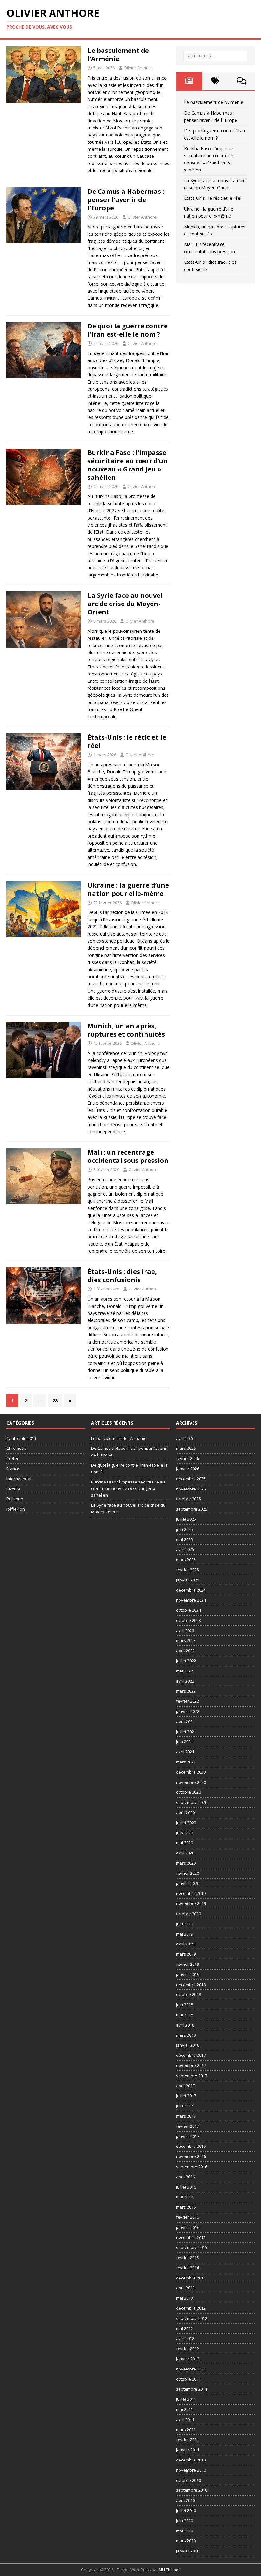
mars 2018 (186, 2035)
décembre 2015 (191, 2237)
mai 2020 (184, 1843)
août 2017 (185, 2086)
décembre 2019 (191, 1893)
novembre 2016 (191, 2156)
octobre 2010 (188, 2480)
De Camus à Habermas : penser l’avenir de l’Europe (126, 200)
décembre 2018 (191, 1985)
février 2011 (187, 2440)
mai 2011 (184, 2409)
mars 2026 (186, 1448)
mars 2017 (186, 2116)
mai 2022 (184, 1671)
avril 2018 (185, 2025)
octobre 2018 (188, 1994)
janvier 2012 (188, 2359)
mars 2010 (186, 2541)
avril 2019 (185, 1944)
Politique (15, 1499)
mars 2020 (186, 1863)
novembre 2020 (191, 1782)
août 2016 (185, 2177)
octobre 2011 (188, 2379)
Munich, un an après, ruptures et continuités (126, 1030)
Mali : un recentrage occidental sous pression (128, 1156)
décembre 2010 (191, 2460)
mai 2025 (184, 1539)
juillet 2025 (186, 1519)
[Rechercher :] (215, 56)
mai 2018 (184, 2015)
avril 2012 (185, 2338)
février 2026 (187, 1458)
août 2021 (185, 1721)
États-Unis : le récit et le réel (127, 741)
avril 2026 (185, 1438)
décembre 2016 (191, 2146)
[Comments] (242, 81)
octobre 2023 (188, 1620)
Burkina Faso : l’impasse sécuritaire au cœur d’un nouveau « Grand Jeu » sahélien (128, 465)
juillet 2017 (186, 2096)
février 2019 (187, 1964)
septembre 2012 (192, 2318)
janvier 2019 (188, 1974)
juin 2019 (184, 1924)
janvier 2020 (188, 1883)
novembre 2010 (191, 2470)
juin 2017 (184, 2106)
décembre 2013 (191, 2278)
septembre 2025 (192, 1509)
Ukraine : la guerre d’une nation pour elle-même (128, 889)
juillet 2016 (186, 2187)
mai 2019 (184, 1934)
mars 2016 (186, 2207)
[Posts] (189, 81)
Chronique (17, 1448)
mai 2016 (184, 2197)
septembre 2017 (192, 2076)
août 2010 (185, 2500)
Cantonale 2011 (21, 1438)
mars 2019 (186, 1954)
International (19, 1479)
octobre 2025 (188, 1499)
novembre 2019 (191, 1903)
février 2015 (187, 2258)
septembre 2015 (192, 2247)
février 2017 (187, 2126)
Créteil (13, 1458)
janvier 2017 (188, 2136)
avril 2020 (185, 1853)
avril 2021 (185, 1752)
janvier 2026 (188, 1469)
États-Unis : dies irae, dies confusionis (122, 1276)
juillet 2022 (186, 1661)
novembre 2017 (191, 2065)
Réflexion (16, 1509)
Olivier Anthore (138, 68)
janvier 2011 (188, 2450)
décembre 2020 (191, 1772)
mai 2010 (184, 2531)
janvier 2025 (188, 1580)
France (13, 1469)
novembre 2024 (191, 1600)
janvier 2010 (188, 2551)
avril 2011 (185, 2419)
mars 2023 (186, 1640)
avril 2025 (185, 1549)
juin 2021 (184, 1742)
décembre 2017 (191, 2055)
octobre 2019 (188, 1914)
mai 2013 (184, 2298)
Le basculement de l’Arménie (118, 55)
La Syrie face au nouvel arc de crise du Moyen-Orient (125, 604)
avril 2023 (185, 1630)
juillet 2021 (186, 1732)
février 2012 (187, 2349)
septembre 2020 (192, 1802)
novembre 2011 (191, 2369)
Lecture (14, 1489)
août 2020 (185, 1812)
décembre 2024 (191, 1590)
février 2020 (187, 1873)
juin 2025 (184, 1529)
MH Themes (169, 2570)
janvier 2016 (188, 2227)
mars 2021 (186, 1762)
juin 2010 (184, 2521)
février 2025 (187, 1570)
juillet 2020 (186, 1823)
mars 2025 (186, 1560)
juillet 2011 (186, 2399)
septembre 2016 (192, 2167)
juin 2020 (184, 1833)
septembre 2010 (192, 2490)
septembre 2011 (192, 2389)
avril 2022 (185, 1681)
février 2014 (187, 2268)
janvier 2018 (188, 2045)
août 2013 (185, 2288)
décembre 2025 (191, 1479)
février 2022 (187, 1701)
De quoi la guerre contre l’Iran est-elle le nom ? (128, 330)
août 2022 (185, 1651)
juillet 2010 (186, 2510)
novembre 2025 (191, 1489)
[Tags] (215, 81)
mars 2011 (186, 2430)
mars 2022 (186, 1691)
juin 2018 (184, 2005)
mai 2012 (184, 2328)
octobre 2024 (188, 1610)
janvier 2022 (188, 1711)
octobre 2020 (188, 1792)
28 (55, 1401)
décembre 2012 (191, 2308)
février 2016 (187, 2217)
